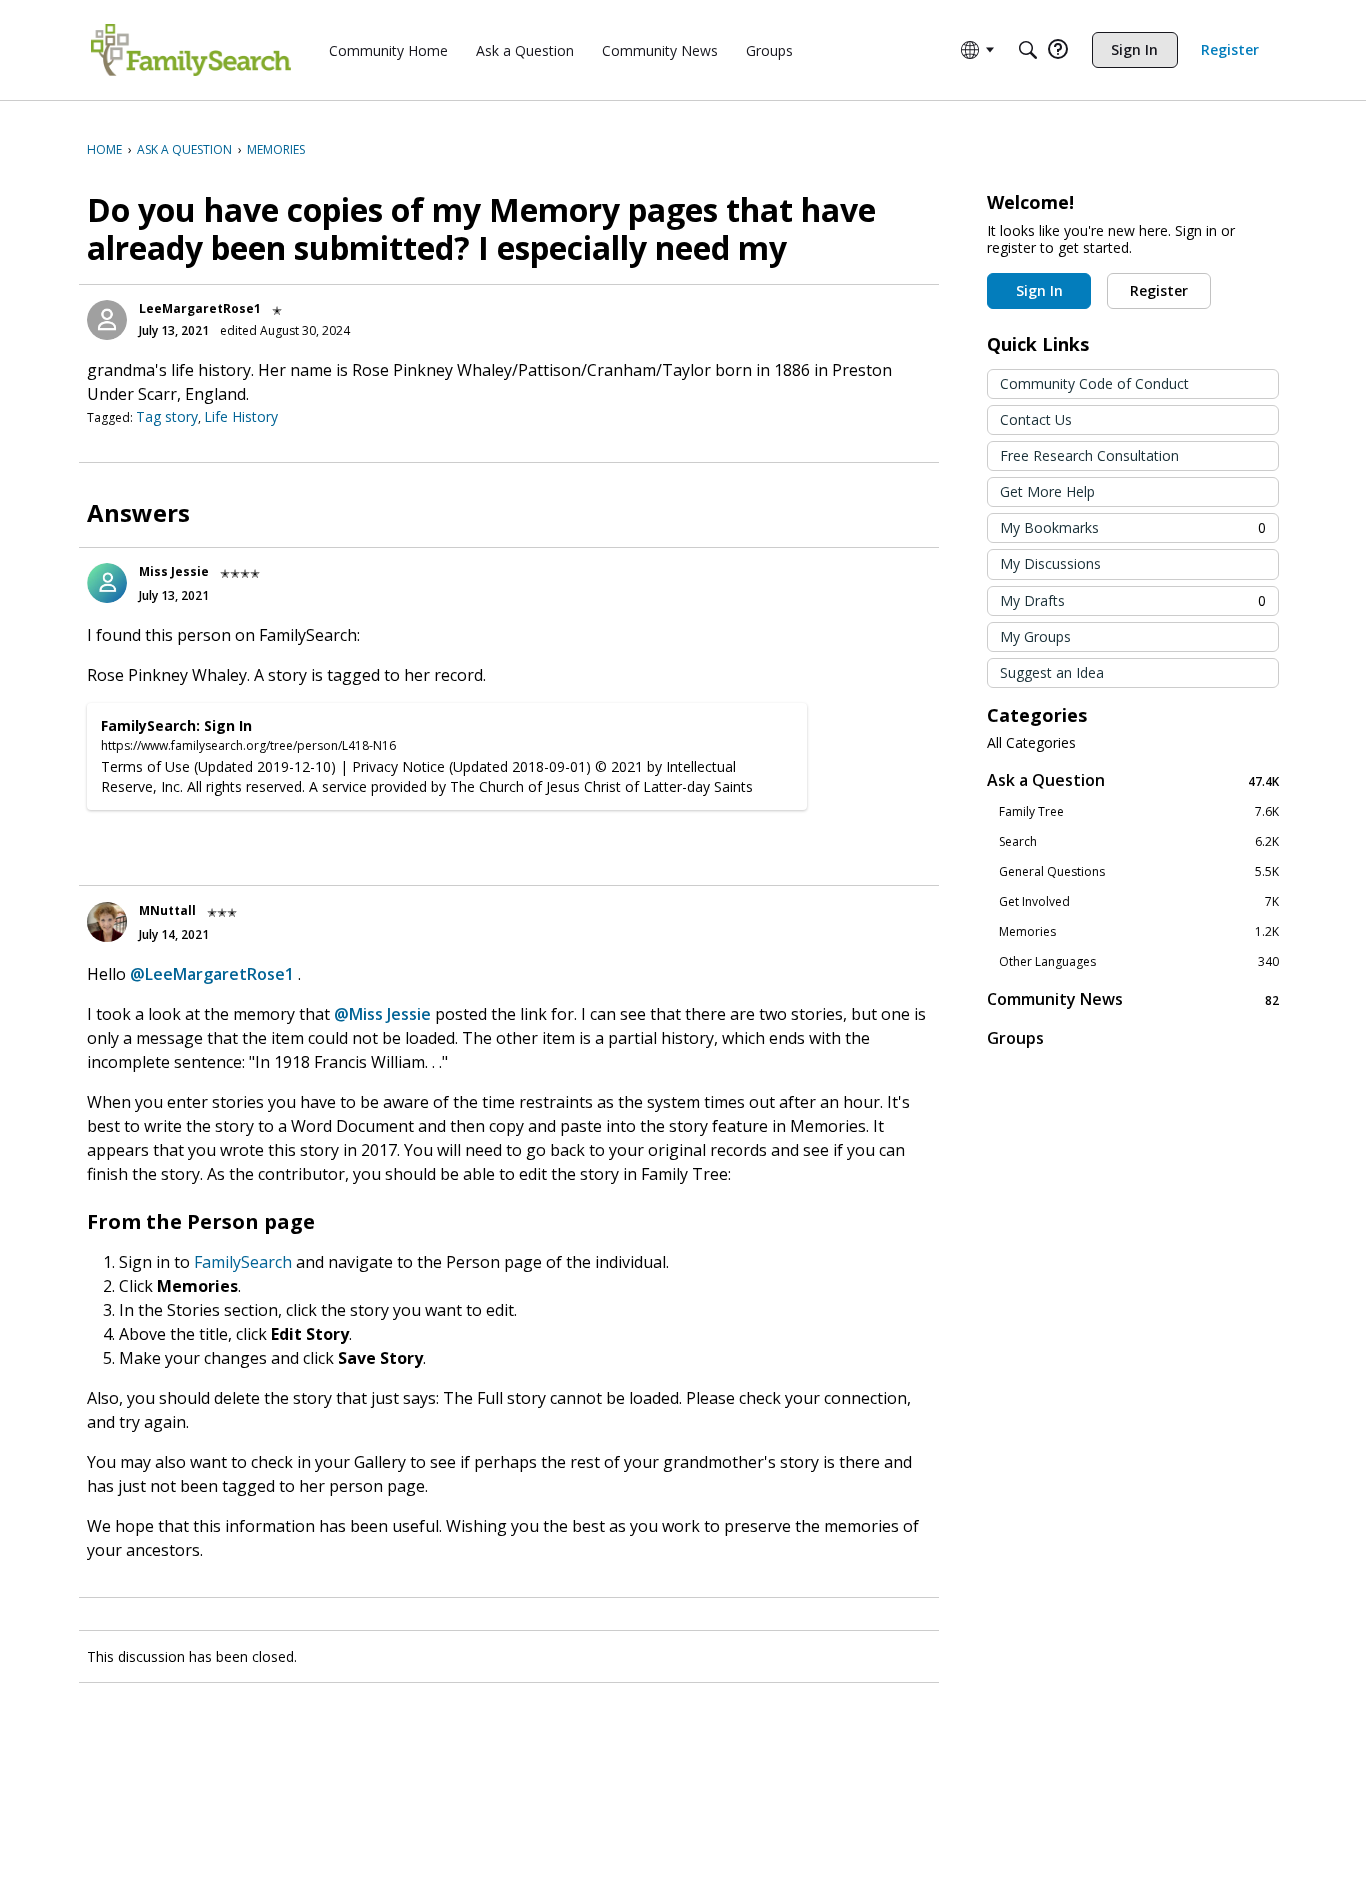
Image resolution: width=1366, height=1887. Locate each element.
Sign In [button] (1039, 290)
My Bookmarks (1133, 527)
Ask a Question (1133, 780)
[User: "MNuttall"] (107, 922)
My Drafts (1133, 600)
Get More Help (1047, 491)
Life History (241, 416)
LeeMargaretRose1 (200, 308)
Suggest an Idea (1052, 672)
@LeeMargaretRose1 (212, 974)
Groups (1015, 1038)
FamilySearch (243, 1262)
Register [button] (1159, 290)
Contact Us (1036, 419)
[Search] (1028, 50)
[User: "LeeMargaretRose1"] (107, 320)
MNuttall (167, 910)
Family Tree (1139, 812)
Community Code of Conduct (1094, 383)
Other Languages (1139, 962)
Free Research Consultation (1089, 455)
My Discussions (1050, 563)
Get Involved (1139, 902)
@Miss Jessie (382, 1014)
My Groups (1035, 636)
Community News (1133, 999)
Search (1139, 842)
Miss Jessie (174, 571)
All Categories (1031, 743)
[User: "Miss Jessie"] (107, 583)
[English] (191, 50)
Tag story (167, 416)
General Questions (1139, 872)
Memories (1139, 932)
